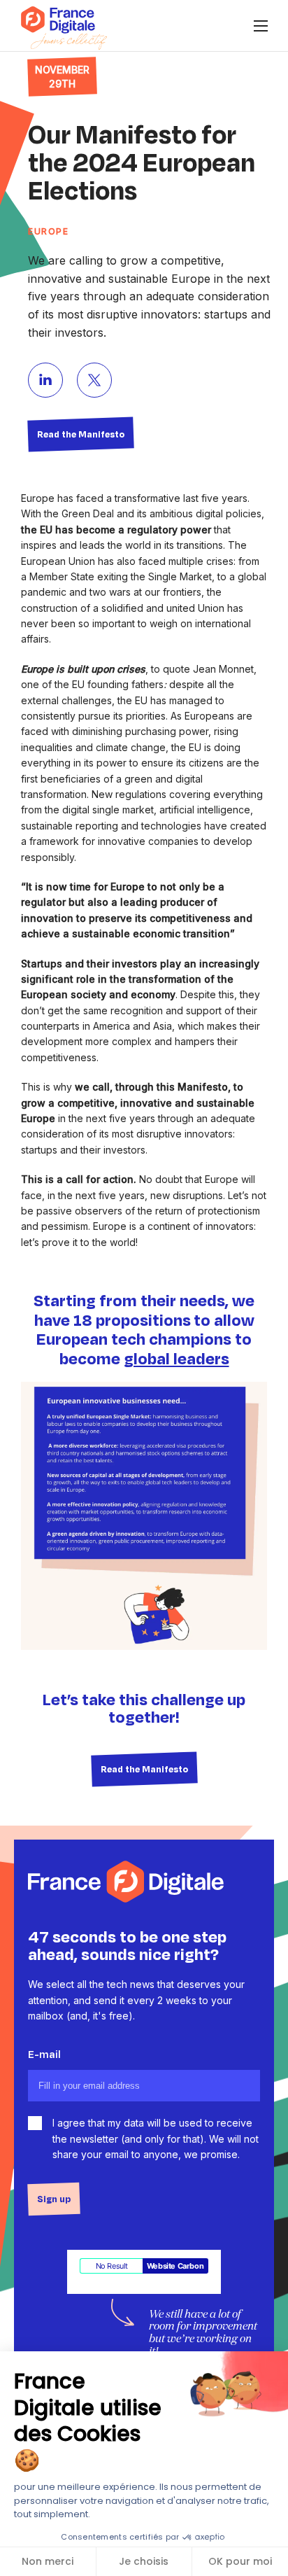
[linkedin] (45, 380)
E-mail (44, 2054)
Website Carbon (175, 2266)
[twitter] (94, 380)
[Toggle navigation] (260, 26)
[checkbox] (35, 2123)
